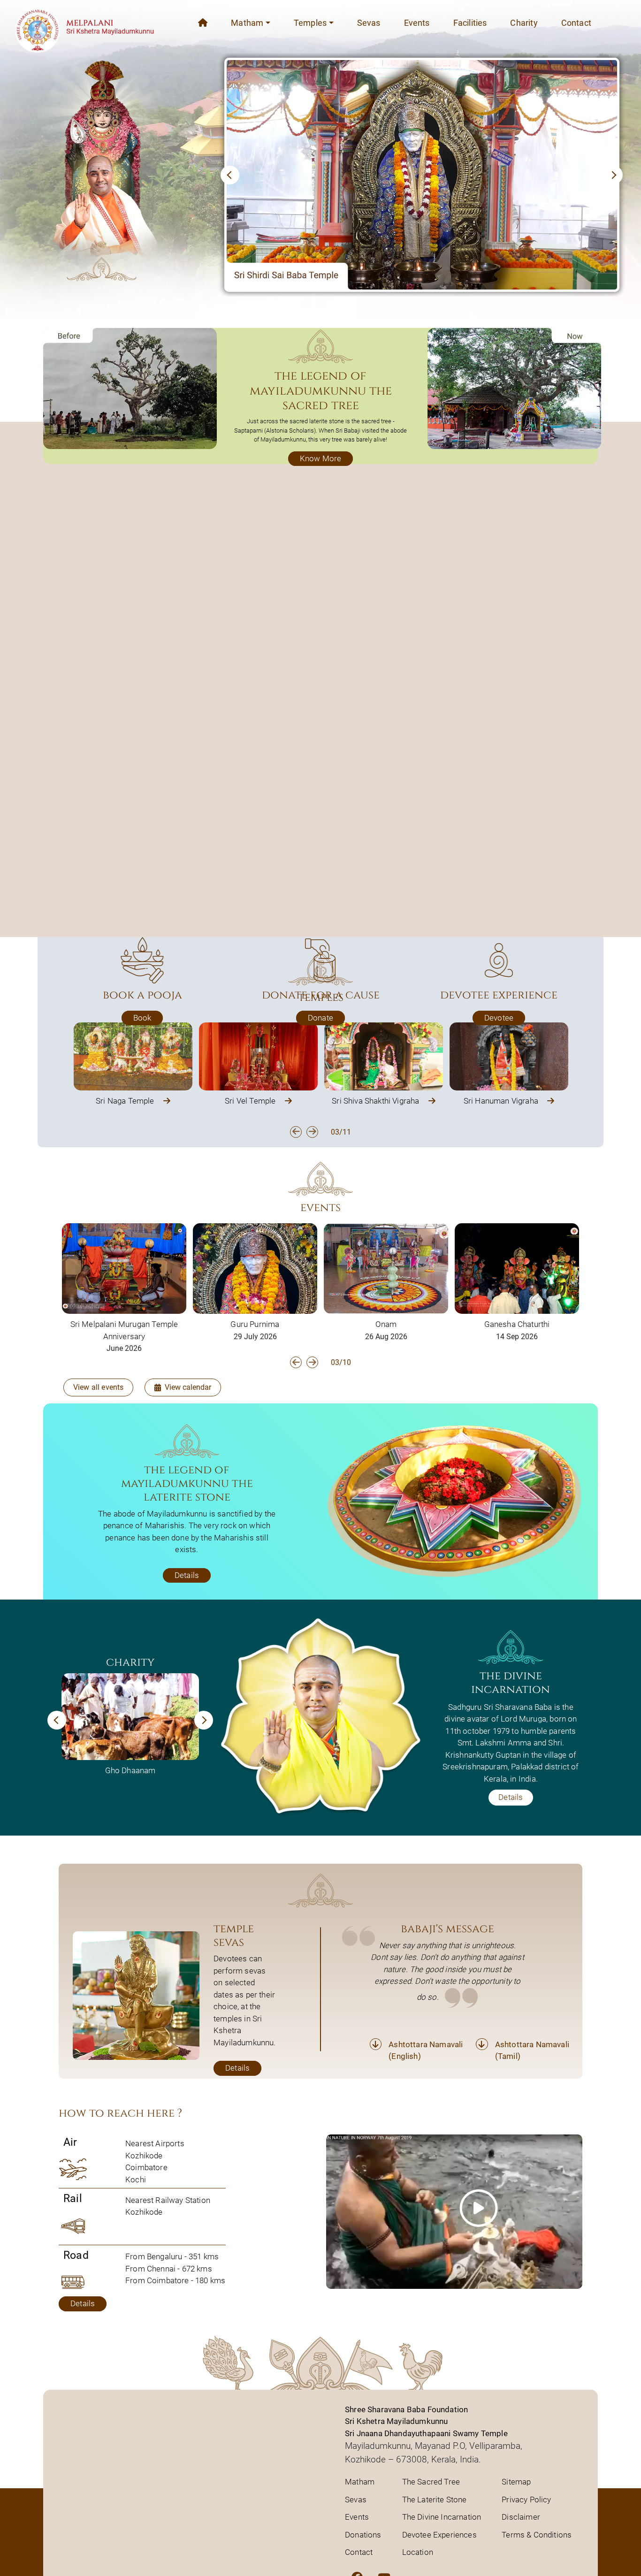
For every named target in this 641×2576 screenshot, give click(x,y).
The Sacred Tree (431, 2482)
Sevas (369, 23)
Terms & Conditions (537, 2535)
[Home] (203, 23)
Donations (363, 2535)
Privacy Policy (526, 2500)
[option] (133, 1065)
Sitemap (516, 2482)
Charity (524, 23)
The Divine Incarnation (442, 2517)
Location (418, 2552)
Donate (320, 1018)
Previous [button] (296, 1132)
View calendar (188, 1387)
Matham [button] (247, 23)
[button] (230, 175)
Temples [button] (310, 23)
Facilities (470, 23)
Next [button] (312, 1132)
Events (417, 23)
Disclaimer (521, 2517)
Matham (360, 2482)
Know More (321, 458)
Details (187, 1575)
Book (142, 1018)
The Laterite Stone (435, 2500)
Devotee (499, 1018)
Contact (576, 23)
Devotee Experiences (439, 2535)
